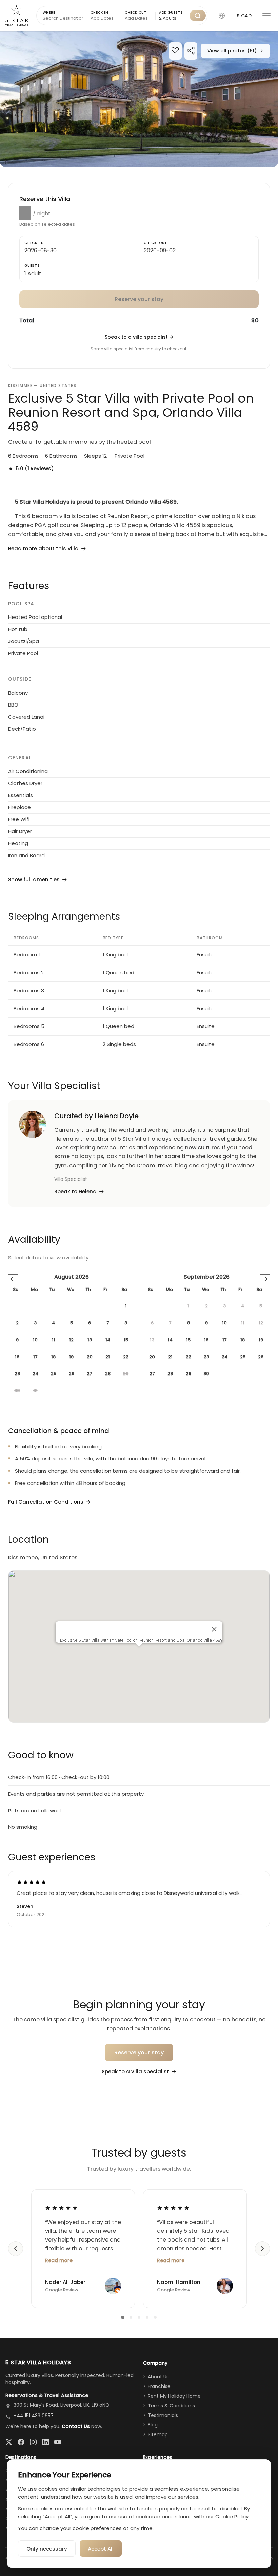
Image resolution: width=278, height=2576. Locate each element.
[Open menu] (266, 16)
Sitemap (158, 2434)
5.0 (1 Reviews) (31, 468)
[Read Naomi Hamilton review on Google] (173, 2208)
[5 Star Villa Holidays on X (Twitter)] (9, 2442)
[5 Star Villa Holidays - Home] (17, 16)
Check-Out (155, 243)
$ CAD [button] (244, 16)
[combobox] (173, 18)
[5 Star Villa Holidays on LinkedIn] (45, 2442)
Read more (59, 2260)
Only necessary (47, 2549)
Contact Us (76, 2426)
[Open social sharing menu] (191, 51)
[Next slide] (262, 2249)
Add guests (171, 12)
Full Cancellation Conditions (46, 1502)
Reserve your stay (139, 2052)
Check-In (34, 243)
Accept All (101, 2549)
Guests (32, 266)
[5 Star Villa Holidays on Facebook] (21, 2442)
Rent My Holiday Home (174, 2396)
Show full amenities (34, 879)
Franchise (159, 2386)
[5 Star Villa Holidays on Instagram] (33, 2442)
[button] (222, 16)
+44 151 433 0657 (34, 2416)
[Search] (198, 16)
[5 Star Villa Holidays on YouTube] (58, 2442)
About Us (158, 2377)
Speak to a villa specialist (139, 337)
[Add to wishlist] (175, 51)
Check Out (136, 12)
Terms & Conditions (171, 2406)
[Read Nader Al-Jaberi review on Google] (61, 2208)
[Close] (214, 1629)
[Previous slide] (16, 2249)
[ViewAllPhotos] (139, 99)
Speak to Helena (75, 1192)
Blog (153, 2425)
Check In (100, 12)
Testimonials (163, 2415)
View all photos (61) (235, 51)
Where (49, 12)
